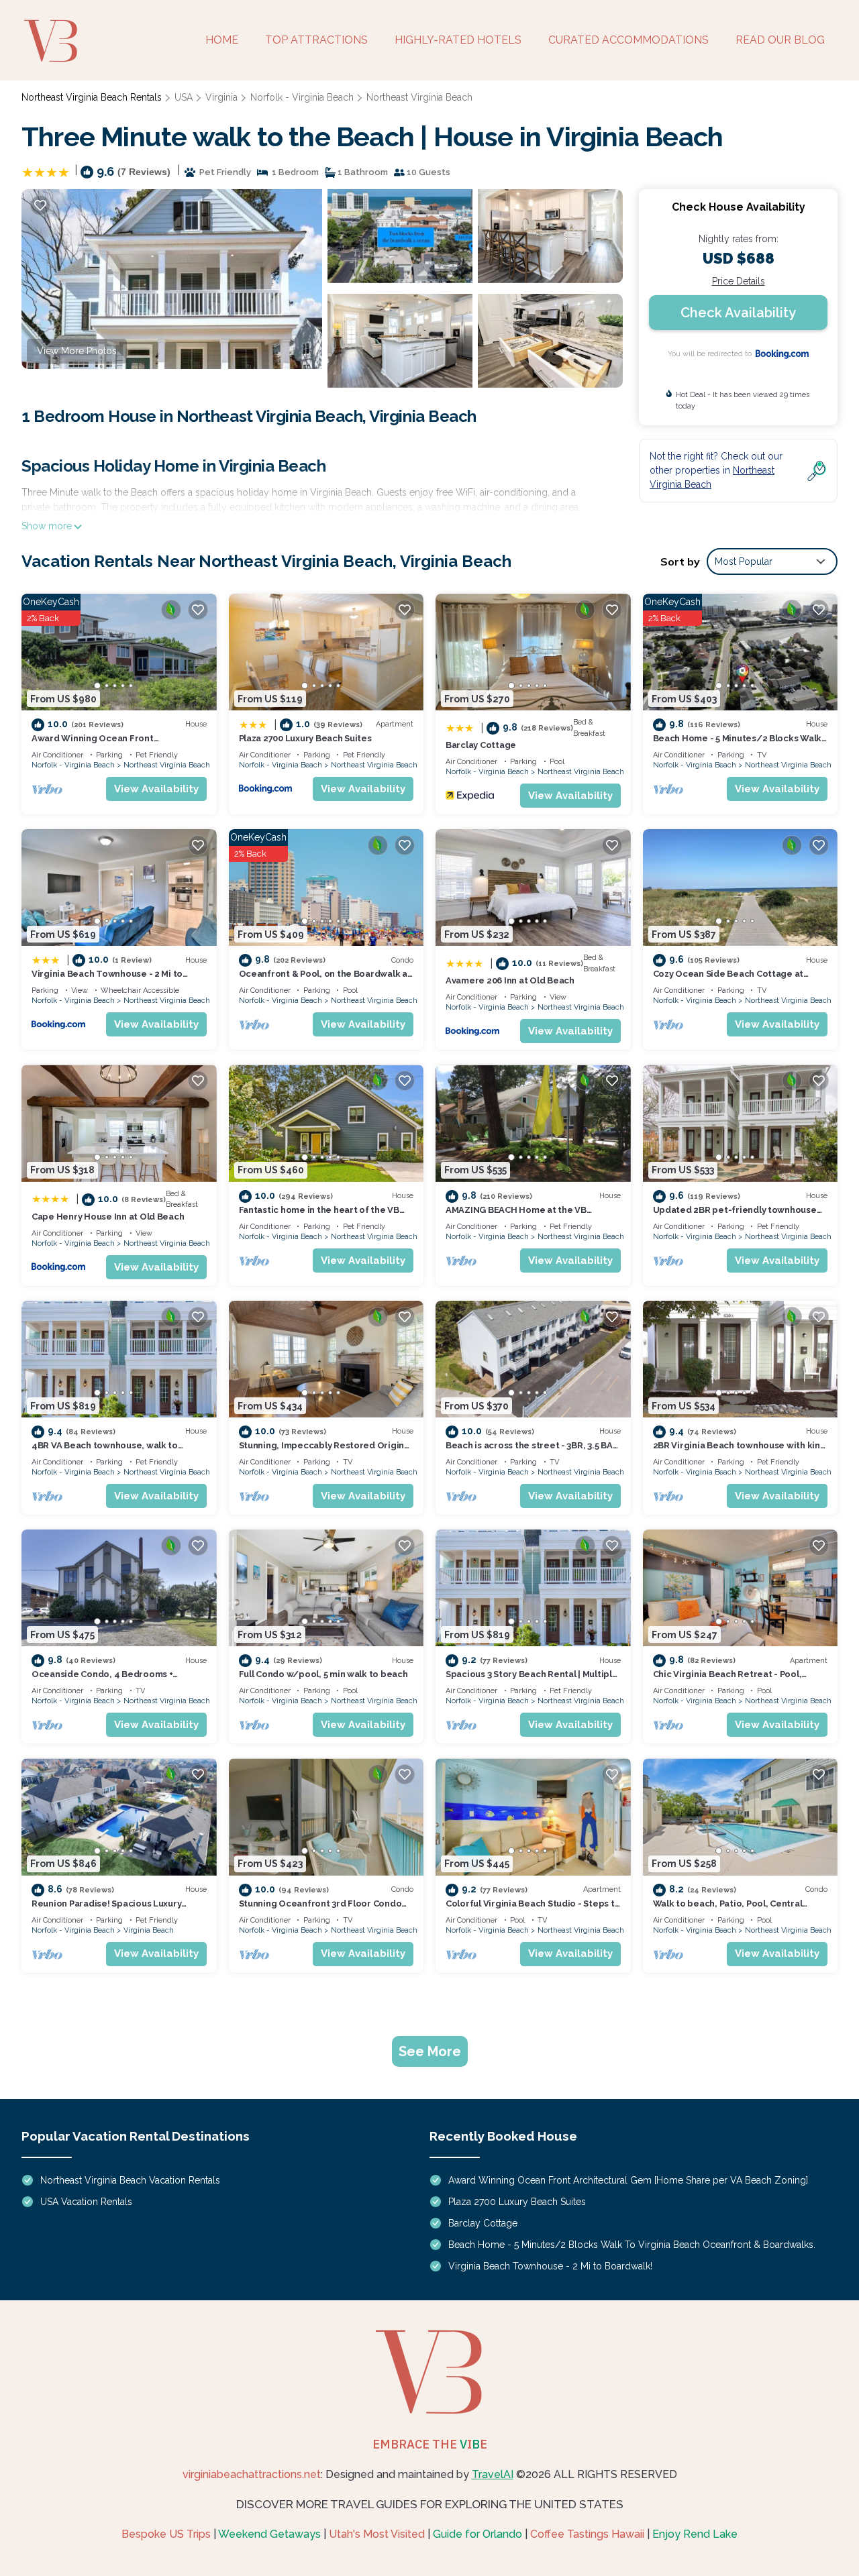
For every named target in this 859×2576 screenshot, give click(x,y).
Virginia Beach (149, 1930)
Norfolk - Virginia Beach (302, 97)
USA (184, 97)
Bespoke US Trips (166, 2534)
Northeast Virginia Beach (419, 97)
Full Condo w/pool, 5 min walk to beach (323, 1674)
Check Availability (738, 313)
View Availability (156, 789)
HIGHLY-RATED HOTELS (458, 40)
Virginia (221, 97)
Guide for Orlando (477, 2534)
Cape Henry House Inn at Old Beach (108, 1217)
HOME (222, 40)
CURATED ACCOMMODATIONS (628, 40)
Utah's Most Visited (377, 2534)
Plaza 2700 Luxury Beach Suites (305, 738)
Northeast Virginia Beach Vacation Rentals (130, 2180)
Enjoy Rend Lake (695, 2534)
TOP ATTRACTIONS (316, 40)
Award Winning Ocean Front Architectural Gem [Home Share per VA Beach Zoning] (628, 2180)
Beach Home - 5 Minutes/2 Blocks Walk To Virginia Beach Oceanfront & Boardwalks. (632, 2245)
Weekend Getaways (269, 2534)
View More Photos (77, 351)
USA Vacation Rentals (86, 2202)
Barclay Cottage (481, 745)
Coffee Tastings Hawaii (587, 2534)
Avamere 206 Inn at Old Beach (510, 980)
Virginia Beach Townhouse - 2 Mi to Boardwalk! (550, 2266)
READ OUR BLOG (780, 40)
